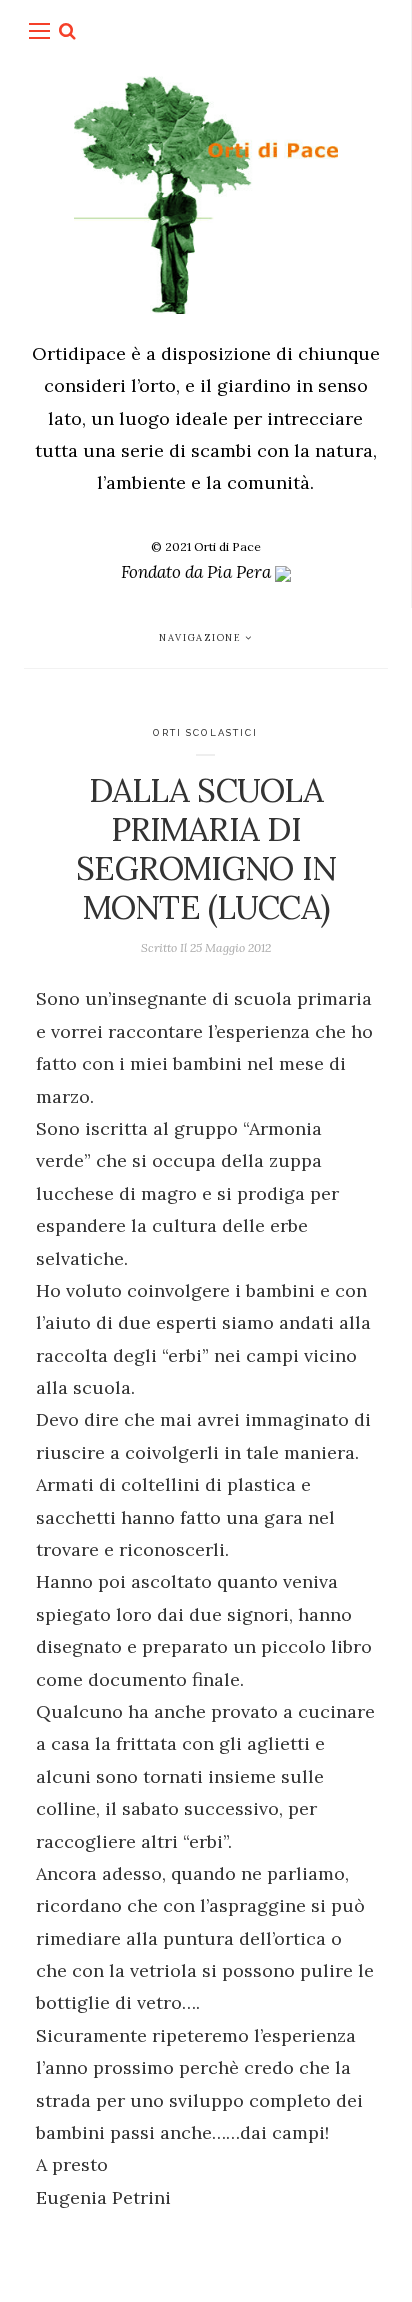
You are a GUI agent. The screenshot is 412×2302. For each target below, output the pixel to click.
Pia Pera (241, 572)
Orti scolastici (205, 732)
